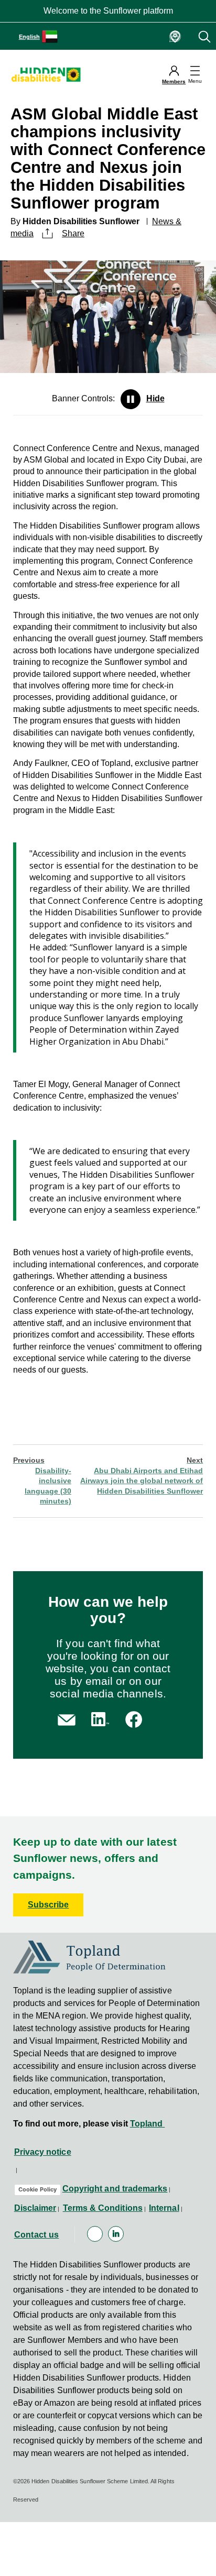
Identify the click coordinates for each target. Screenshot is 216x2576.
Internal (164, 2208)
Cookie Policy (37, 2189)
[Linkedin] (116, 2234)
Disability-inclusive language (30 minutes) (42, 1481)
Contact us (37, 2235)
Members (174, 81)
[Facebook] (95, 2234)
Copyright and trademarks (115, 2189)
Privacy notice (43, 2152)
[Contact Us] (67, 1719)
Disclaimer (35, 2208)
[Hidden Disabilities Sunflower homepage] (49, 74)
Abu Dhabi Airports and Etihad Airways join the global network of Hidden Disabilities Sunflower (142, 1476)
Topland (148, 2124)
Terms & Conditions (103, 2208)
